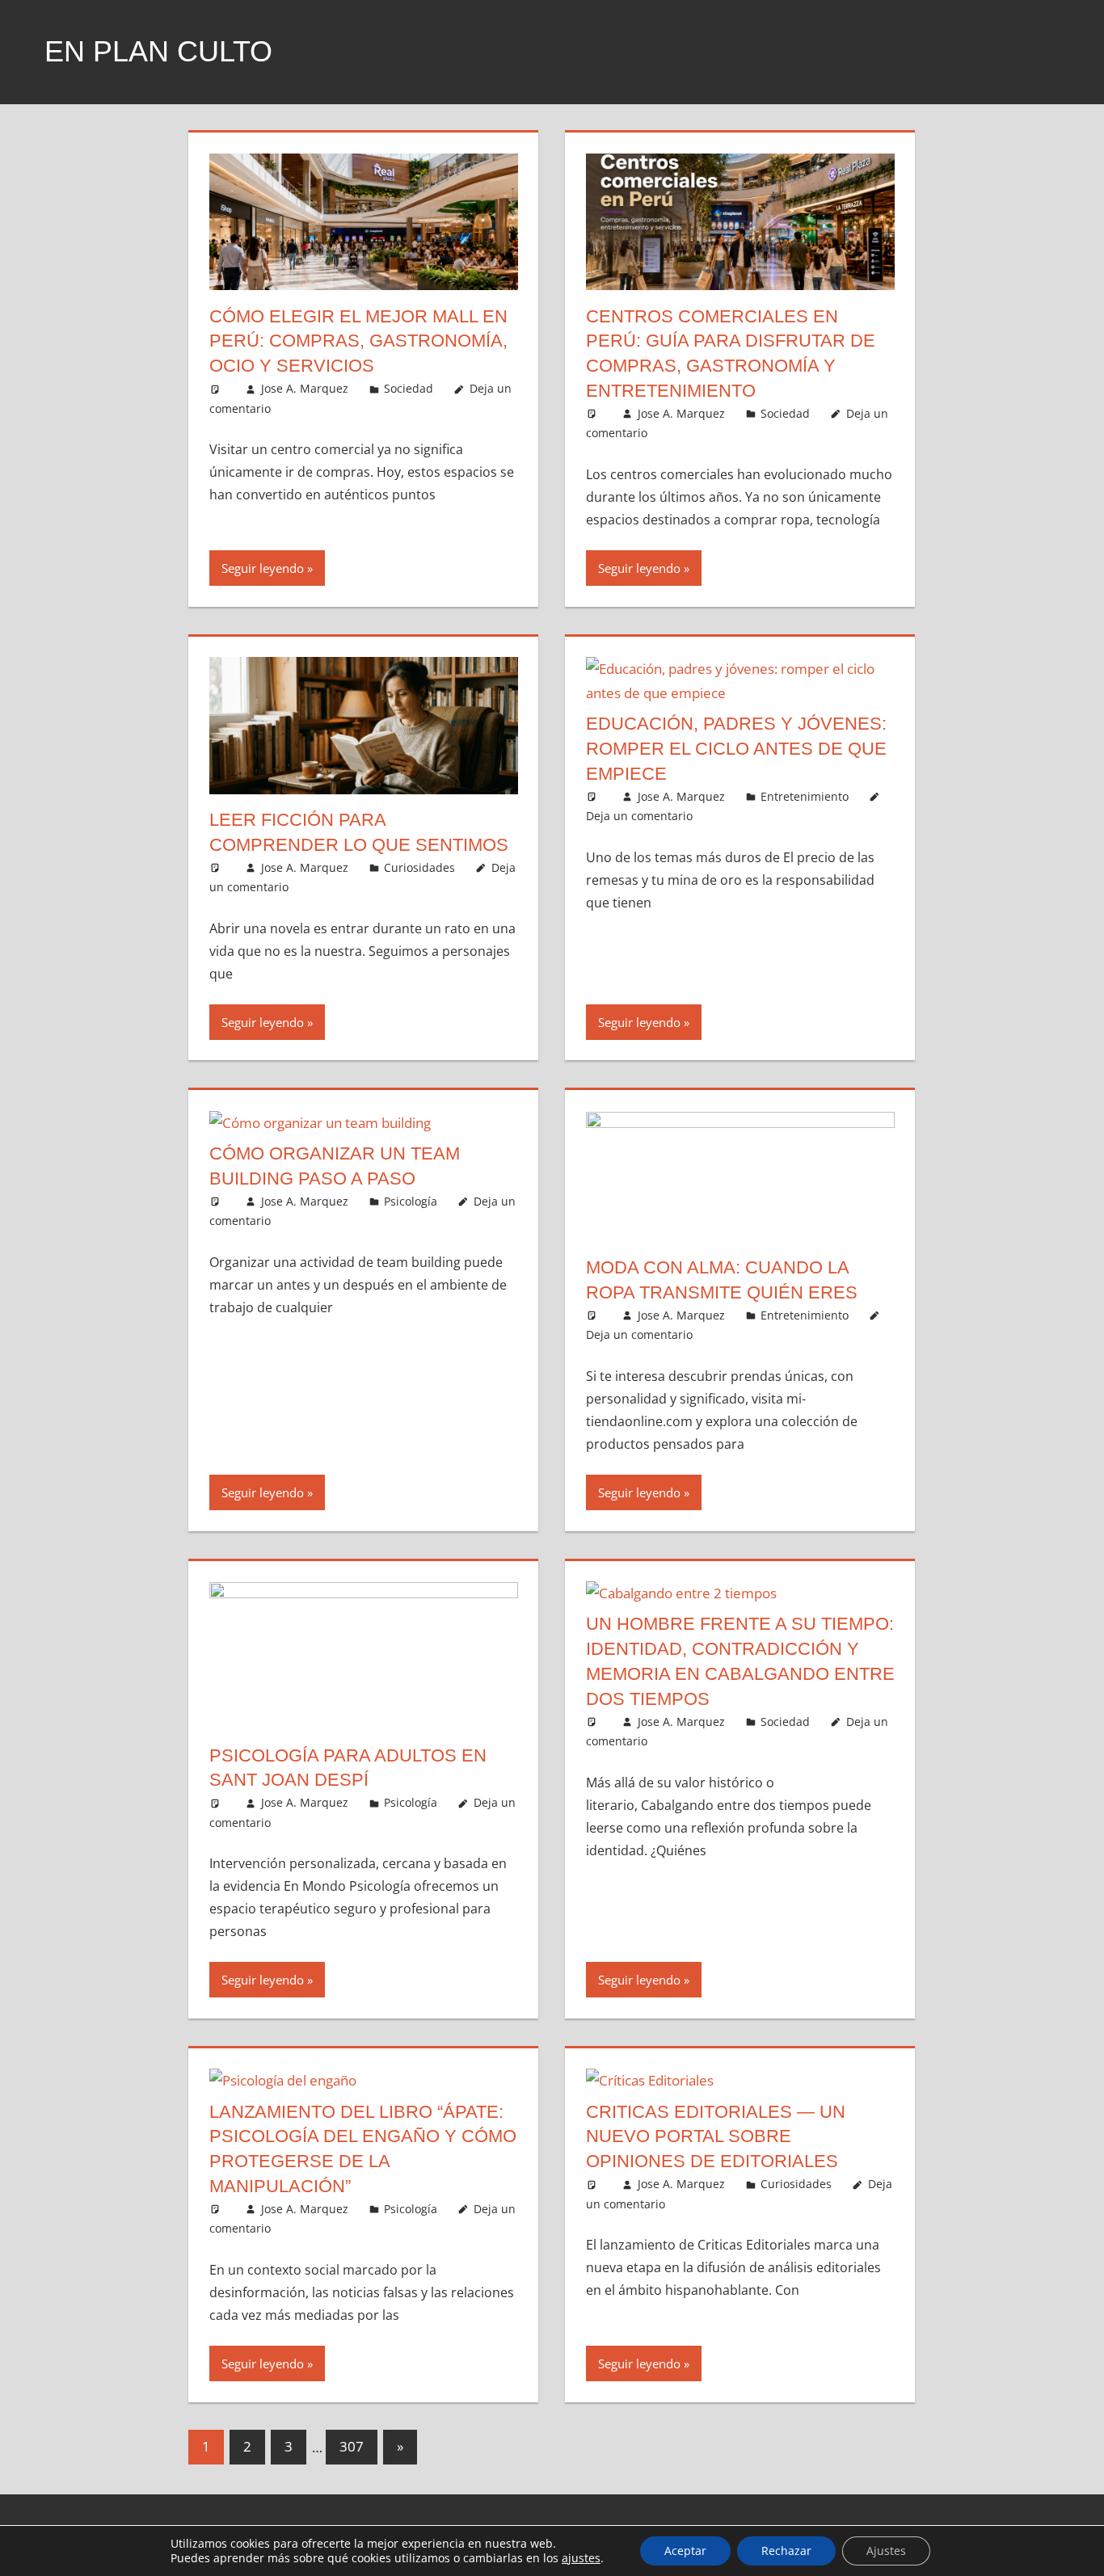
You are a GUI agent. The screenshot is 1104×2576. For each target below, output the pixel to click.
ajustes (581, 2558)
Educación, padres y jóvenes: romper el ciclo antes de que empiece (736, 749)
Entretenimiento (805, 796)
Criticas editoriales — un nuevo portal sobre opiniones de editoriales (716, 2137)
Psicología (411, 1201)
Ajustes (886, 2551)
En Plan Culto (158, 51)
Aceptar (685, 2551)
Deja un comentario (639, 816)
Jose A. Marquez (305, 388)
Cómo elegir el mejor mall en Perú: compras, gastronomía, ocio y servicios (358, 341)
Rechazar (786, 2551)
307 (352, 2446)
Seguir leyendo (263, 568)
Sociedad (409, 388)
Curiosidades (419, 867)
